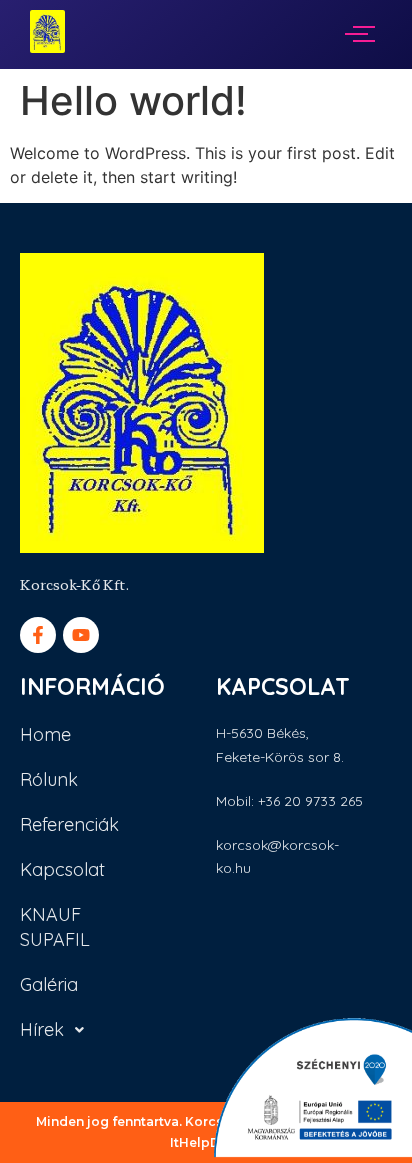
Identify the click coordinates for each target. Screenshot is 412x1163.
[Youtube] (81, 635)
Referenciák (69, 824)
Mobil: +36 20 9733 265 (289, 801)
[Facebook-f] (38, 635)
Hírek (42, 1029)
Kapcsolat (62, 869)
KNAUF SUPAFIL (55, 927)
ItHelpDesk (206, 1142)
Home (45, 734)
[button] (71, 1029)
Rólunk (49, 779)
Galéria (49, 984)
